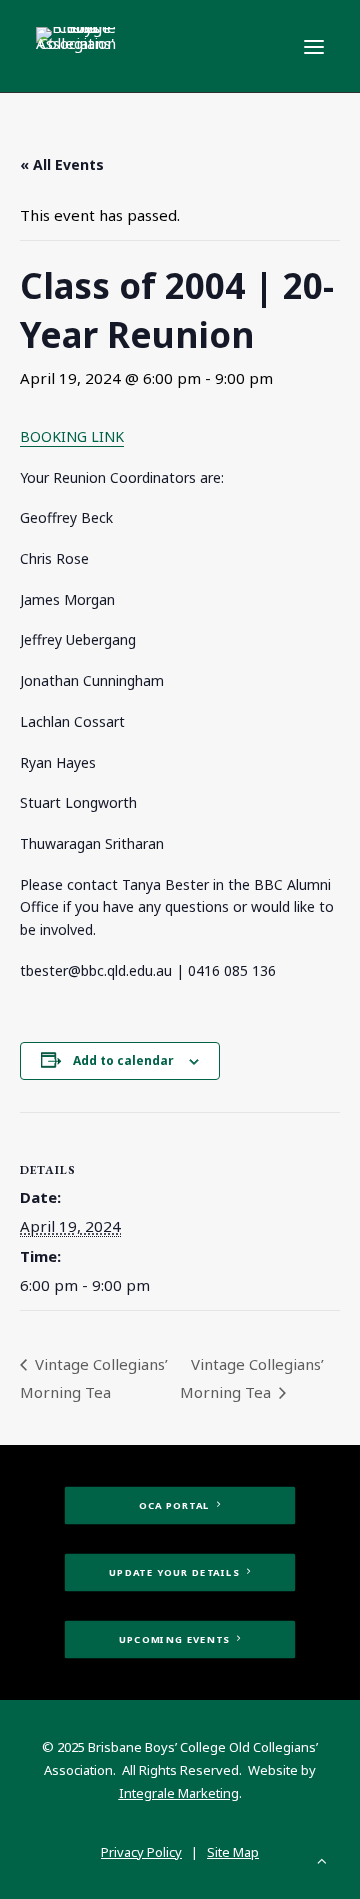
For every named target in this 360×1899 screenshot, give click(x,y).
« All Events (62, 164)
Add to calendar (123, 1060)
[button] (314, 46)
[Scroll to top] (322, 1859)
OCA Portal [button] (174, 1506)
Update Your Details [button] (174, 1573)
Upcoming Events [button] (174, 1640)
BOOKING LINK (72, 436)
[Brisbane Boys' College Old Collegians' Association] (76, 46)
